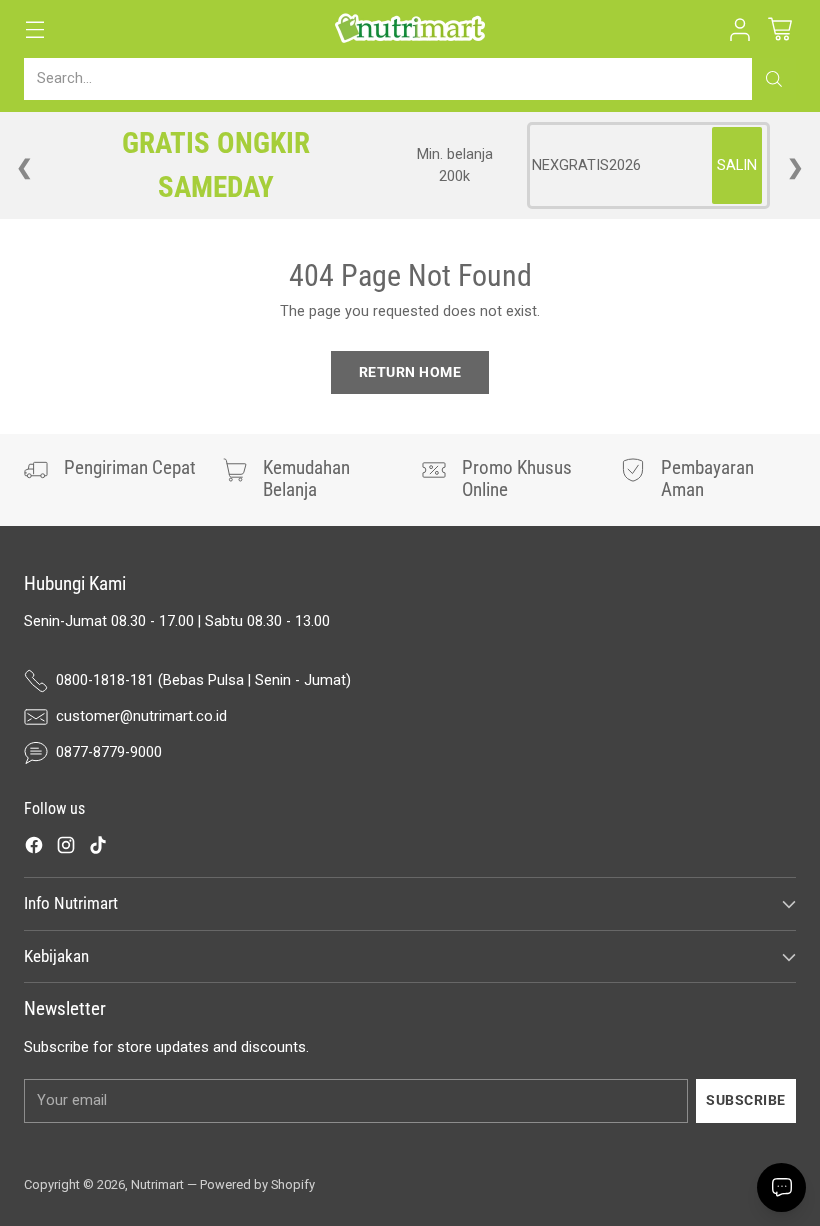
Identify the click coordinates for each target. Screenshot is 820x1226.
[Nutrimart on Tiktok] (98, 848)
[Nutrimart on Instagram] (66, 848)
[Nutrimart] (410, 29)
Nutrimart (157, 1184)
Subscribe (746, 1100)
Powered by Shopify (257, 1184)
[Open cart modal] (779, 29)
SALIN (737, 165)
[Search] (774, 79)
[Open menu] (34, 29)
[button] (739, 29)
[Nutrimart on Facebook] (34, 848)
